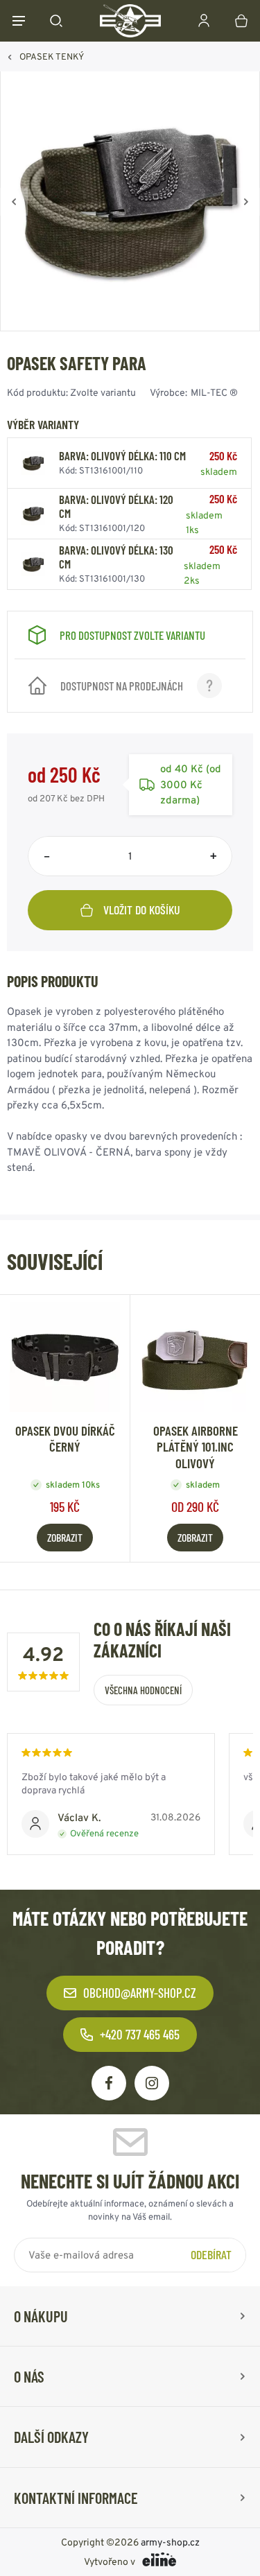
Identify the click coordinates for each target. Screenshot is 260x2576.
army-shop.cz (170, 2542)
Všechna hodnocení (143, 1690)
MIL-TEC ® (214, 392)
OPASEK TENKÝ (52, 56)
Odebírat (211, 2254)
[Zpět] (14, 202)
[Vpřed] (246, 202)
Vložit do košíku (142, 910)
